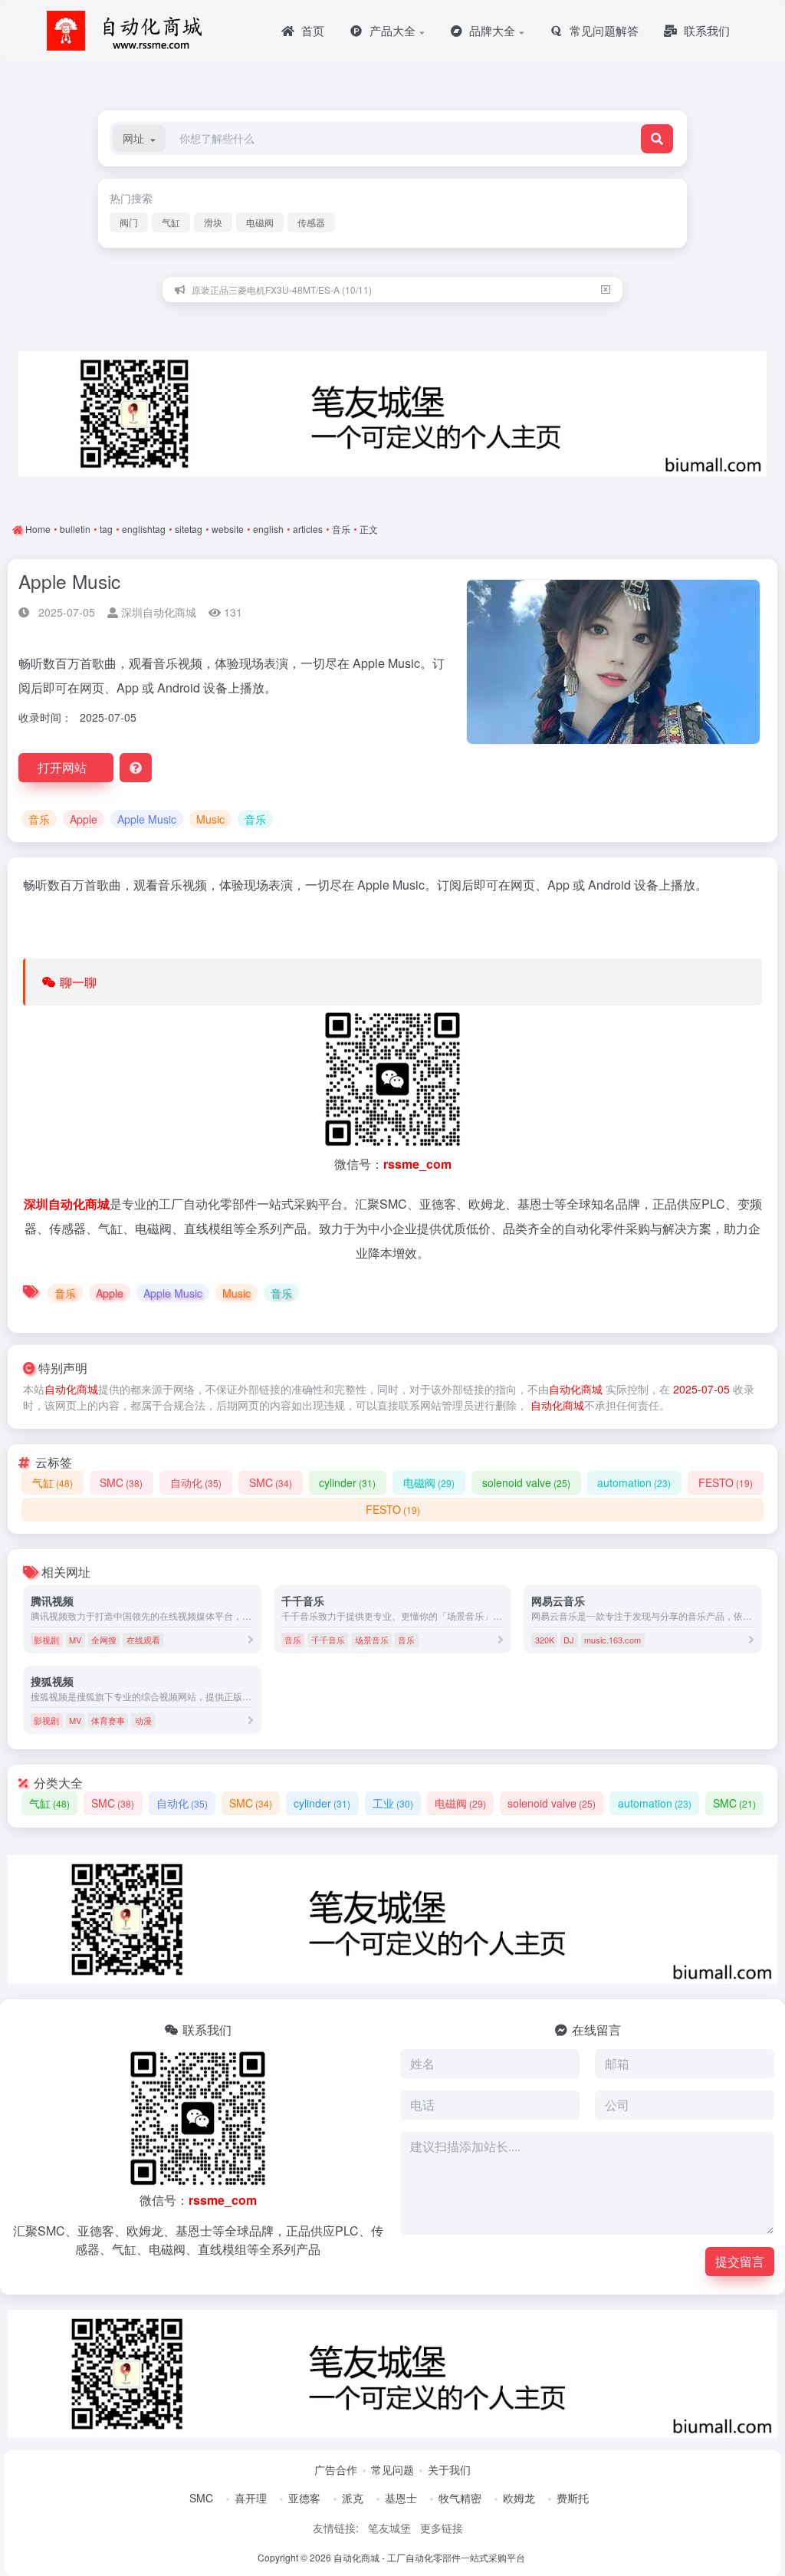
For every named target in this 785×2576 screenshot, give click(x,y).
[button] (139, 138)
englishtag (144, 529)
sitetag (189, 529)
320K (545, 1640)
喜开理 (251, 2498)
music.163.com (613, 1640)
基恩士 (401, 2498)
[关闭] (606, 290)
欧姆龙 (519, 2498)
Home (37, 529)
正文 (369, 529)
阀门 (129, 222)
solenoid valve (526, 1482)
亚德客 (304, 2498)
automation (634, 1482)
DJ (569, 1640)
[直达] (251, 1639)
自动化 (196, 1482)
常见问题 (392, 2469)
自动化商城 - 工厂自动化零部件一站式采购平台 (429, 2557)
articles (308, 529)
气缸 (171, 222)
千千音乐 (328, 1640)
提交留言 (740, 2261)
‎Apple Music (147, 819)
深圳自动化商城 (157, 612)
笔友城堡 (389, 2528)
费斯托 (573, 2498)
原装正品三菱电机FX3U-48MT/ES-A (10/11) (282, 290)
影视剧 (46, 1640)
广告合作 (336, 2469)
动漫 (143, 1720)
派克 (353, 2498)
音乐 (341, 529)
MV (75, 1640)
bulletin (75, 529)
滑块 (213, 222)
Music (210, 819)
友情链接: (336, 2528)
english (268, 529)
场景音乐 (372, 1640)
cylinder (347, 1482)
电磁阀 (260, 222)
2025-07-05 (701, 1389)
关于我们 (449, 2469)
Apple (84, 819)
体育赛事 (108, 1720)
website (228, 529)
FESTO (726, 1482)
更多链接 (442, 2528)
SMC (121, 1482)
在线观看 (143, 1640)
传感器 (311, 222)
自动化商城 (71, 1389)
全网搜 (104, 1640)
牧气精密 (460, 2498)
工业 (393, 1803)
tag (106, 529)
